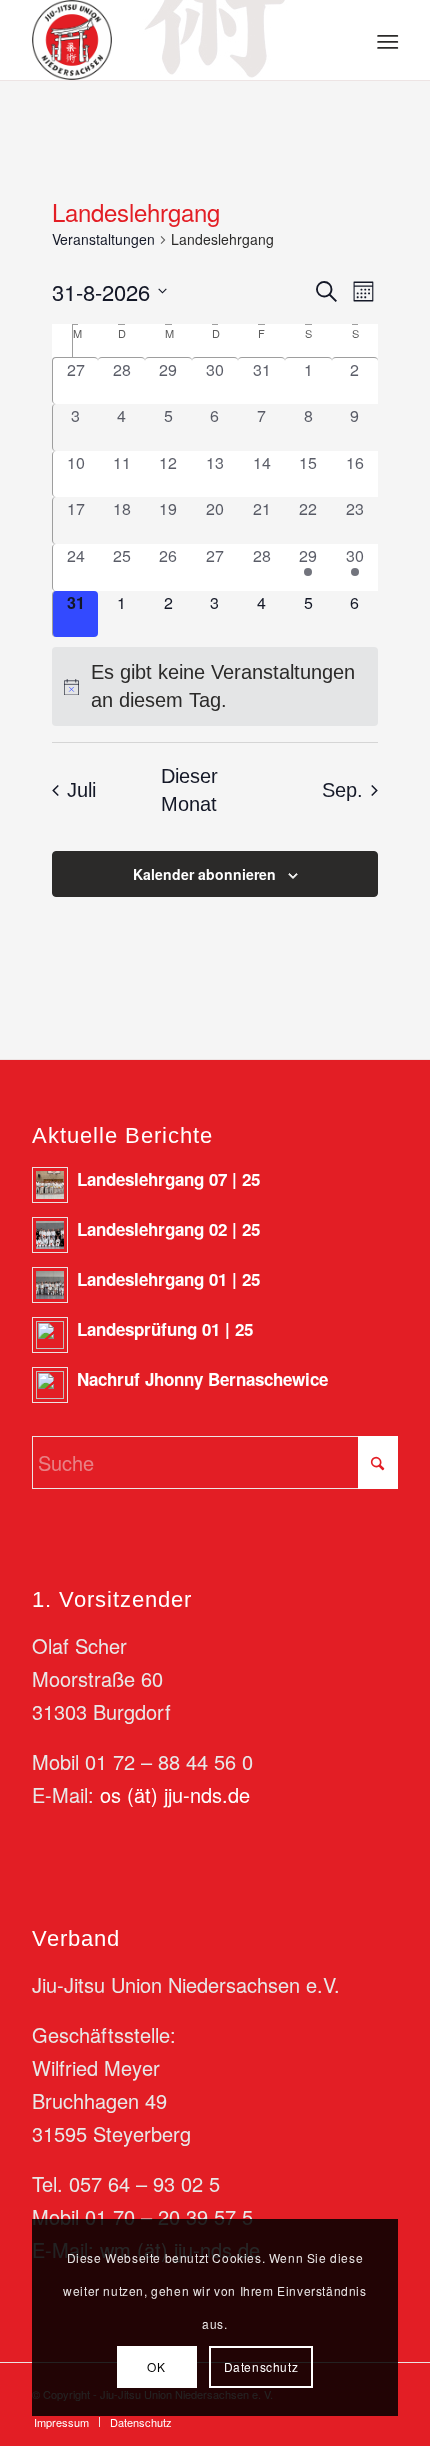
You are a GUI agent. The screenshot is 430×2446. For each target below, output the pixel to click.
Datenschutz (261, 2366)
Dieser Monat (189, 790)
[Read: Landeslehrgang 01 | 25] (50, 1285)
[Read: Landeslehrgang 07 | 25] (50, 1185)
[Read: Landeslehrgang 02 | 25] (50, 1235)
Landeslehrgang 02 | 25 (168, 1229)
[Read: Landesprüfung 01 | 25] (50, 1335)
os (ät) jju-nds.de (175, 1794)
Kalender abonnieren (204, 874)
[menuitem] (385, 41)
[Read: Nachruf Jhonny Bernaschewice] (50, 1385)
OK (156, 2366)
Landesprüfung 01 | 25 (165, 1329)
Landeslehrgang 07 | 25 (168, 1179)
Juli (81, 790)
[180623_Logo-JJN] (178, 40)
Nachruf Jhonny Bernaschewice (202, 1379)
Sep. (342, 790)
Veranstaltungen (103, 239)
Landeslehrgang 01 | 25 (168, 1279)
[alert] (215, 686)
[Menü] (385, 41)
